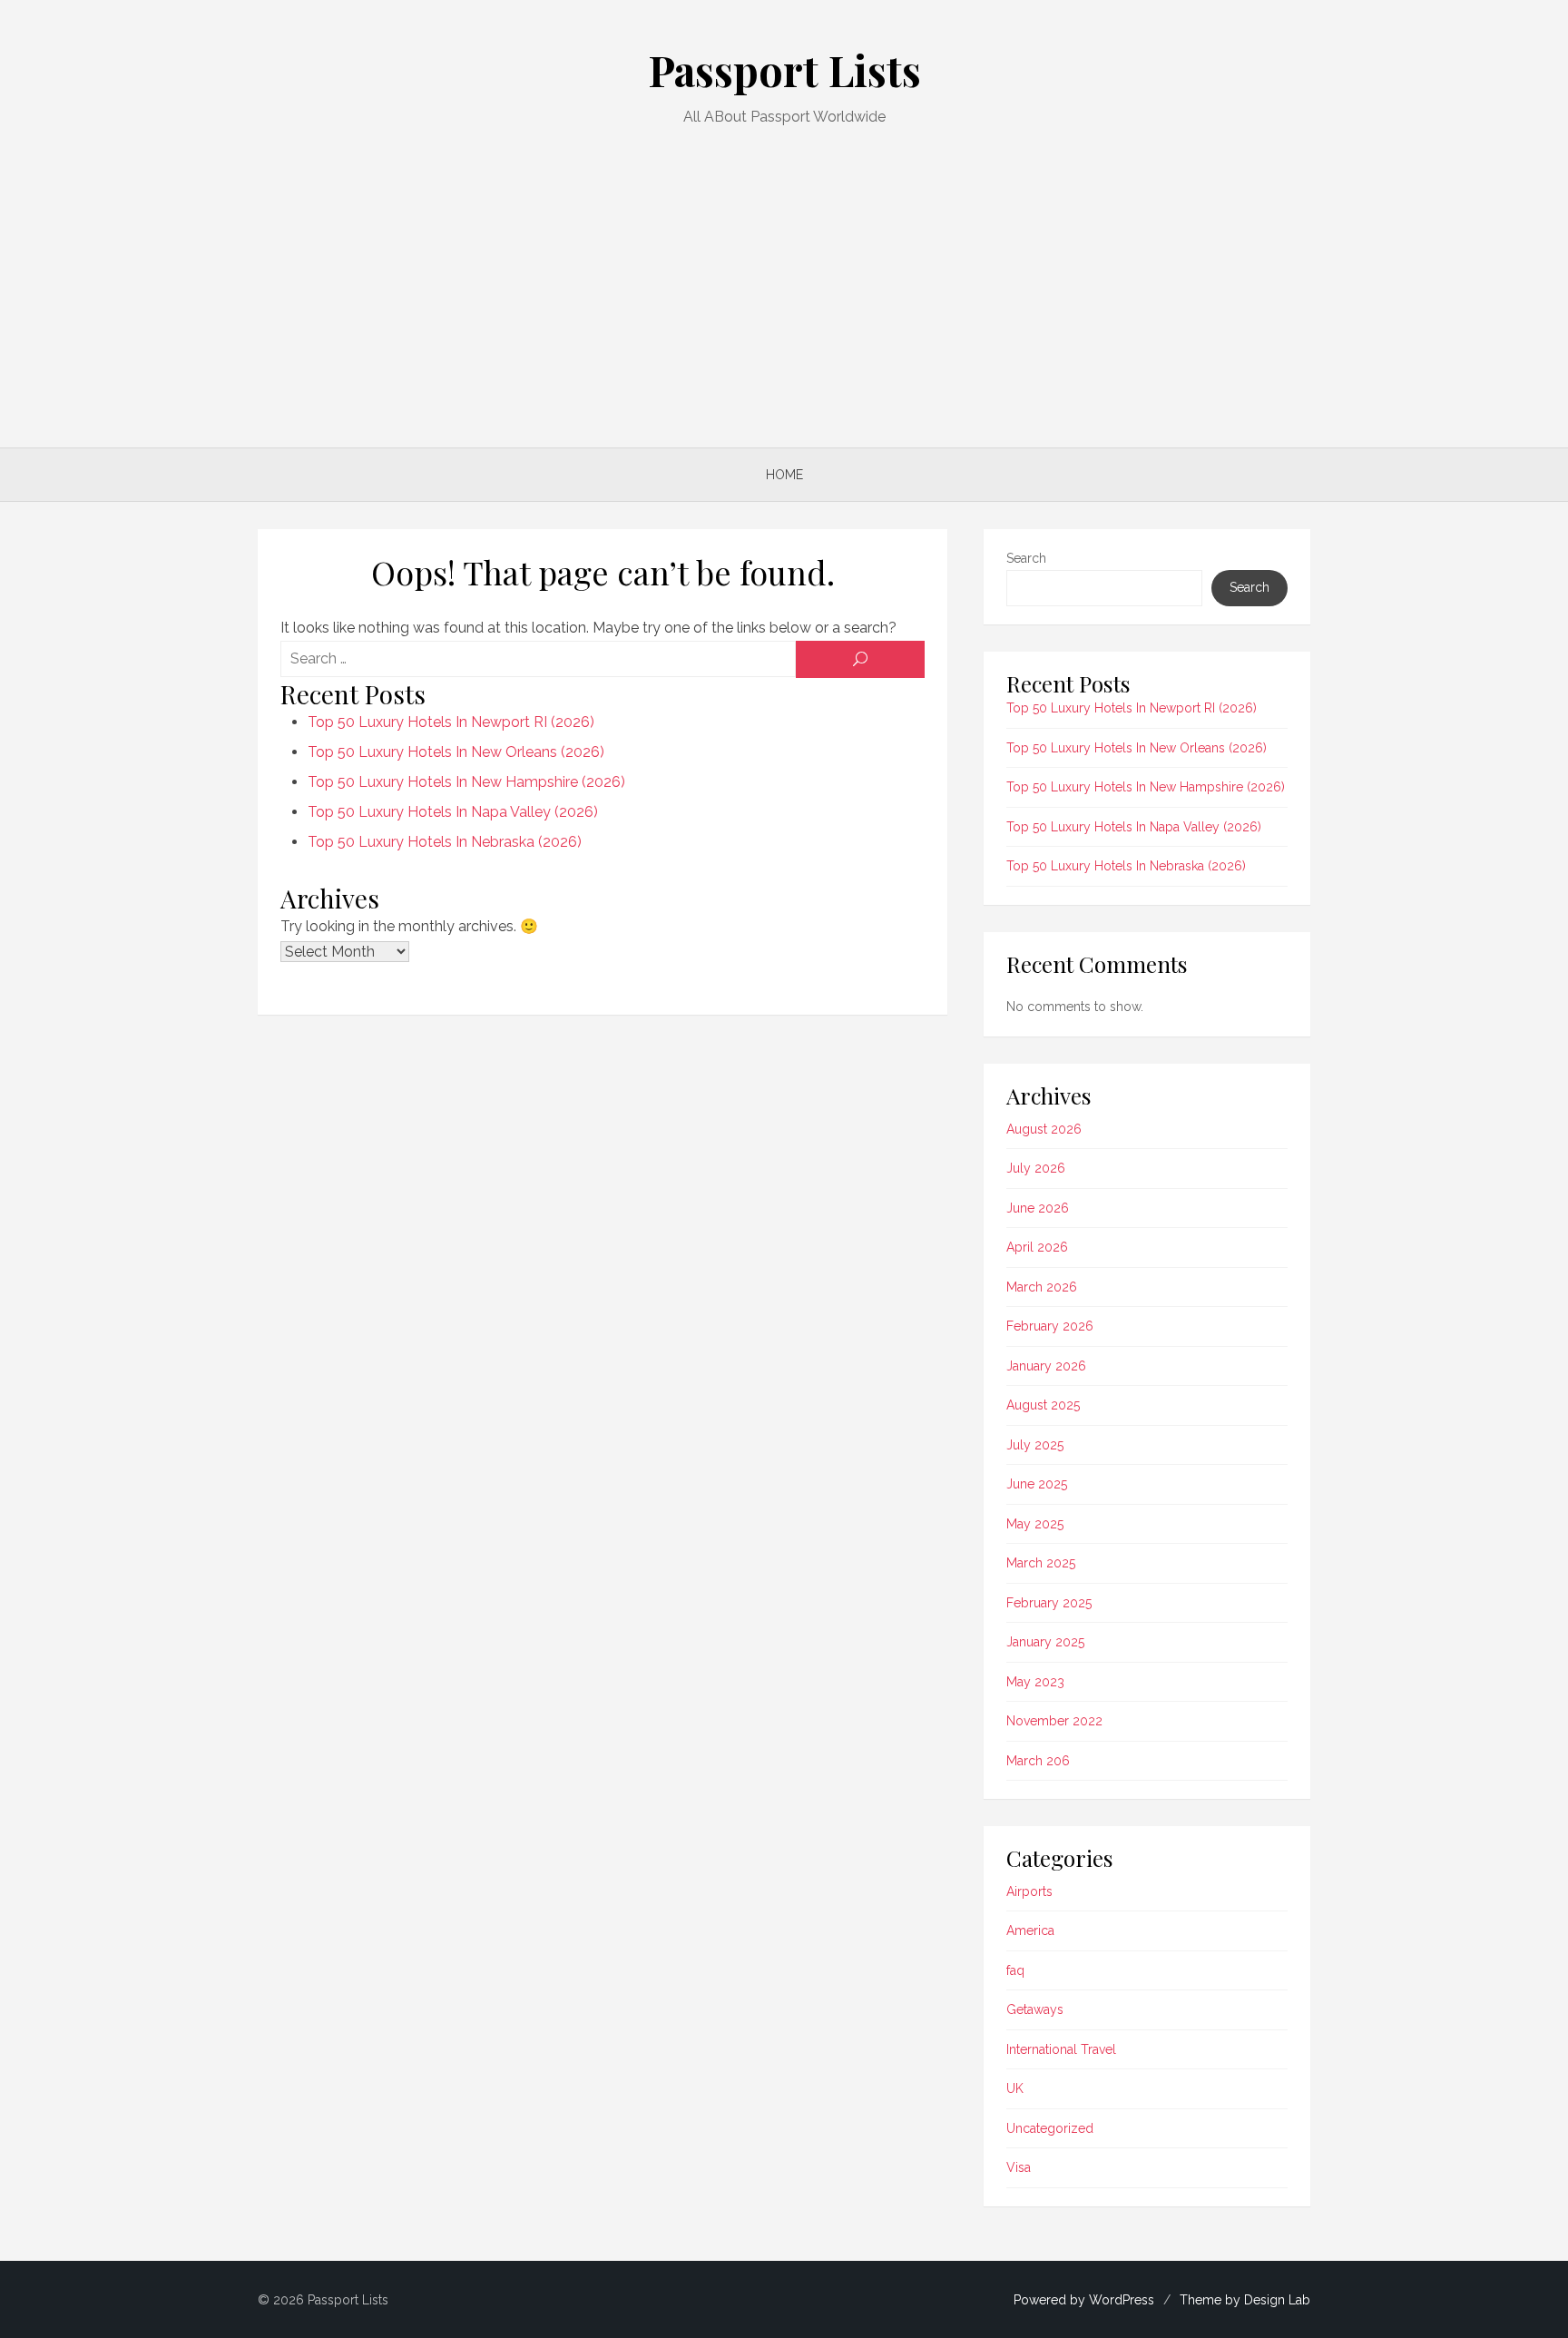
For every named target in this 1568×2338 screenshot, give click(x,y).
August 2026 (1044, 1129)
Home (784, 475)
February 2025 (1049, 1603)
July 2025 (1035, 1445)
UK (1015, 2088)
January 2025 (1045, 1642)
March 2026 (1042, 1287)
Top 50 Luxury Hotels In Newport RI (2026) (451, 722)
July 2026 (1036, 1168)
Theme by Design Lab (1245, 2300)
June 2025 (1037, 1484)
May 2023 (1035, 1682)
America (1030, 1930)
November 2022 (1054, 1721)
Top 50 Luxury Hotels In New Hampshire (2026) (466, 782)
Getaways (1035, 2009)
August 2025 (1043, 1405)
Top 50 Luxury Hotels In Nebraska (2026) (445, 842)
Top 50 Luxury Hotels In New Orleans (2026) (456, 752)
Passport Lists (784, 70)
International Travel (1061, 2049)
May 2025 (1035, 1524)
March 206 (1038, 1761)
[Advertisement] (784, 284)
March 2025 (1041, 1563)
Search (1026, 558)
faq (1015, 1970)
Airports (1029, 1891)
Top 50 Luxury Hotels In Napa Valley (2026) (453, 812)
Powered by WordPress (1084, 2300)
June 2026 (1038, 1208)
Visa (1019, 2167)
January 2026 (1046, 1366)
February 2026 (1050, 1326)
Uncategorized (1050, 2128)
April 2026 (1037, 1247)
